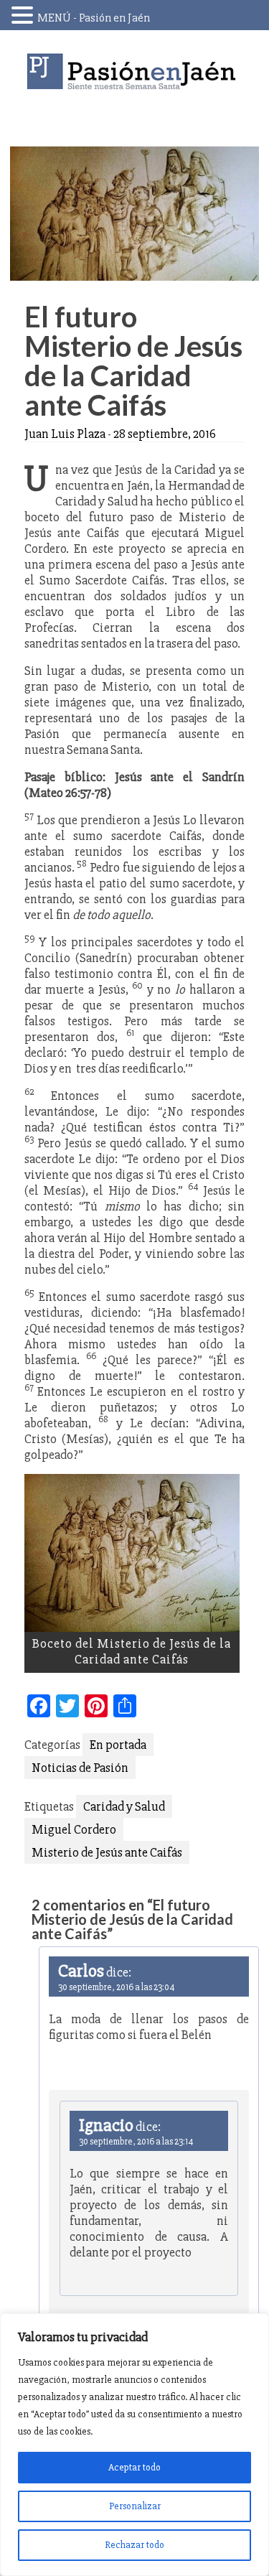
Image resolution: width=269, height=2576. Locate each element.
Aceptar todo (134, 2467)
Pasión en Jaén (135, 71)
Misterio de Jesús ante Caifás (107, 1852)
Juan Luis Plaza (65, 434)
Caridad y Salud (124, 1806)
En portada (118, 1745)
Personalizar (135, 2506)
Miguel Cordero (74, 1829)
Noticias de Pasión (80, 1768)
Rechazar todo (134, 2545)
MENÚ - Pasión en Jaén (94, 18)
